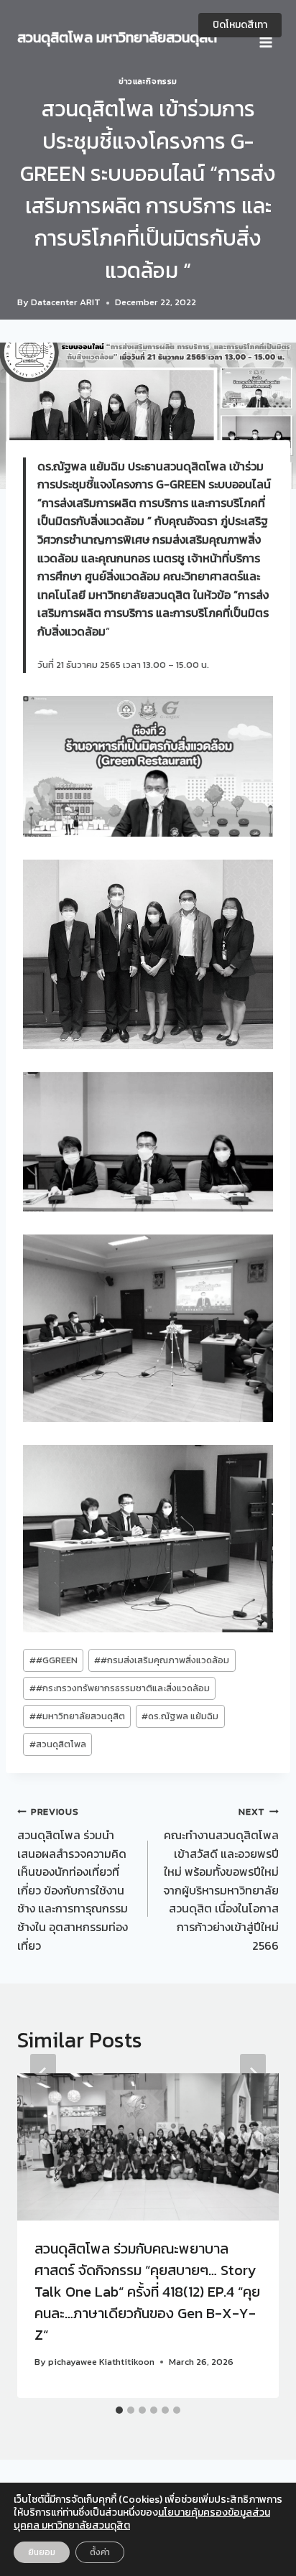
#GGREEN (54, 1660)
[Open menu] (265, 37)
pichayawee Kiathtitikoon (101, 2362)
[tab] (119, 2410)
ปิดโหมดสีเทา (240, 25)
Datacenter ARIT (66, 302)
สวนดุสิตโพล (58, 1744)
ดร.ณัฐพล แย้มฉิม (180, 1716)
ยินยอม (42, 2552)
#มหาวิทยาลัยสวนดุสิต (77, 1716)
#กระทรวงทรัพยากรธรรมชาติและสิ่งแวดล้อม (120, 1688)
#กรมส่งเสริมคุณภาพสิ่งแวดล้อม (162, 1660)
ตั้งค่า (100, 2552)
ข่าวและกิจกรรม (148, 81)
